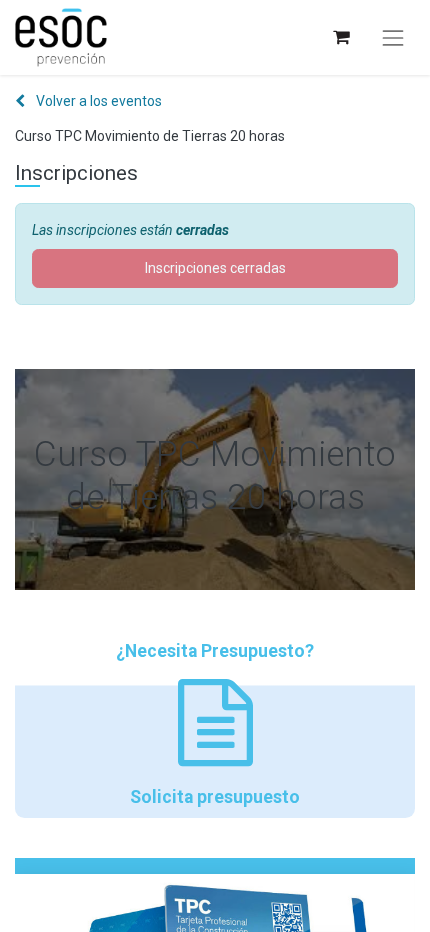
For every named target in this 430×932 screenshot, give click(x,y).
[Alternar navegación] (393, 38)
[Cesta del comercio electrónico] (340, 37)
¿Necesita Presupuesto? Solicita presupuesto (215, 724)
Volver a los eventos (97, 101)
